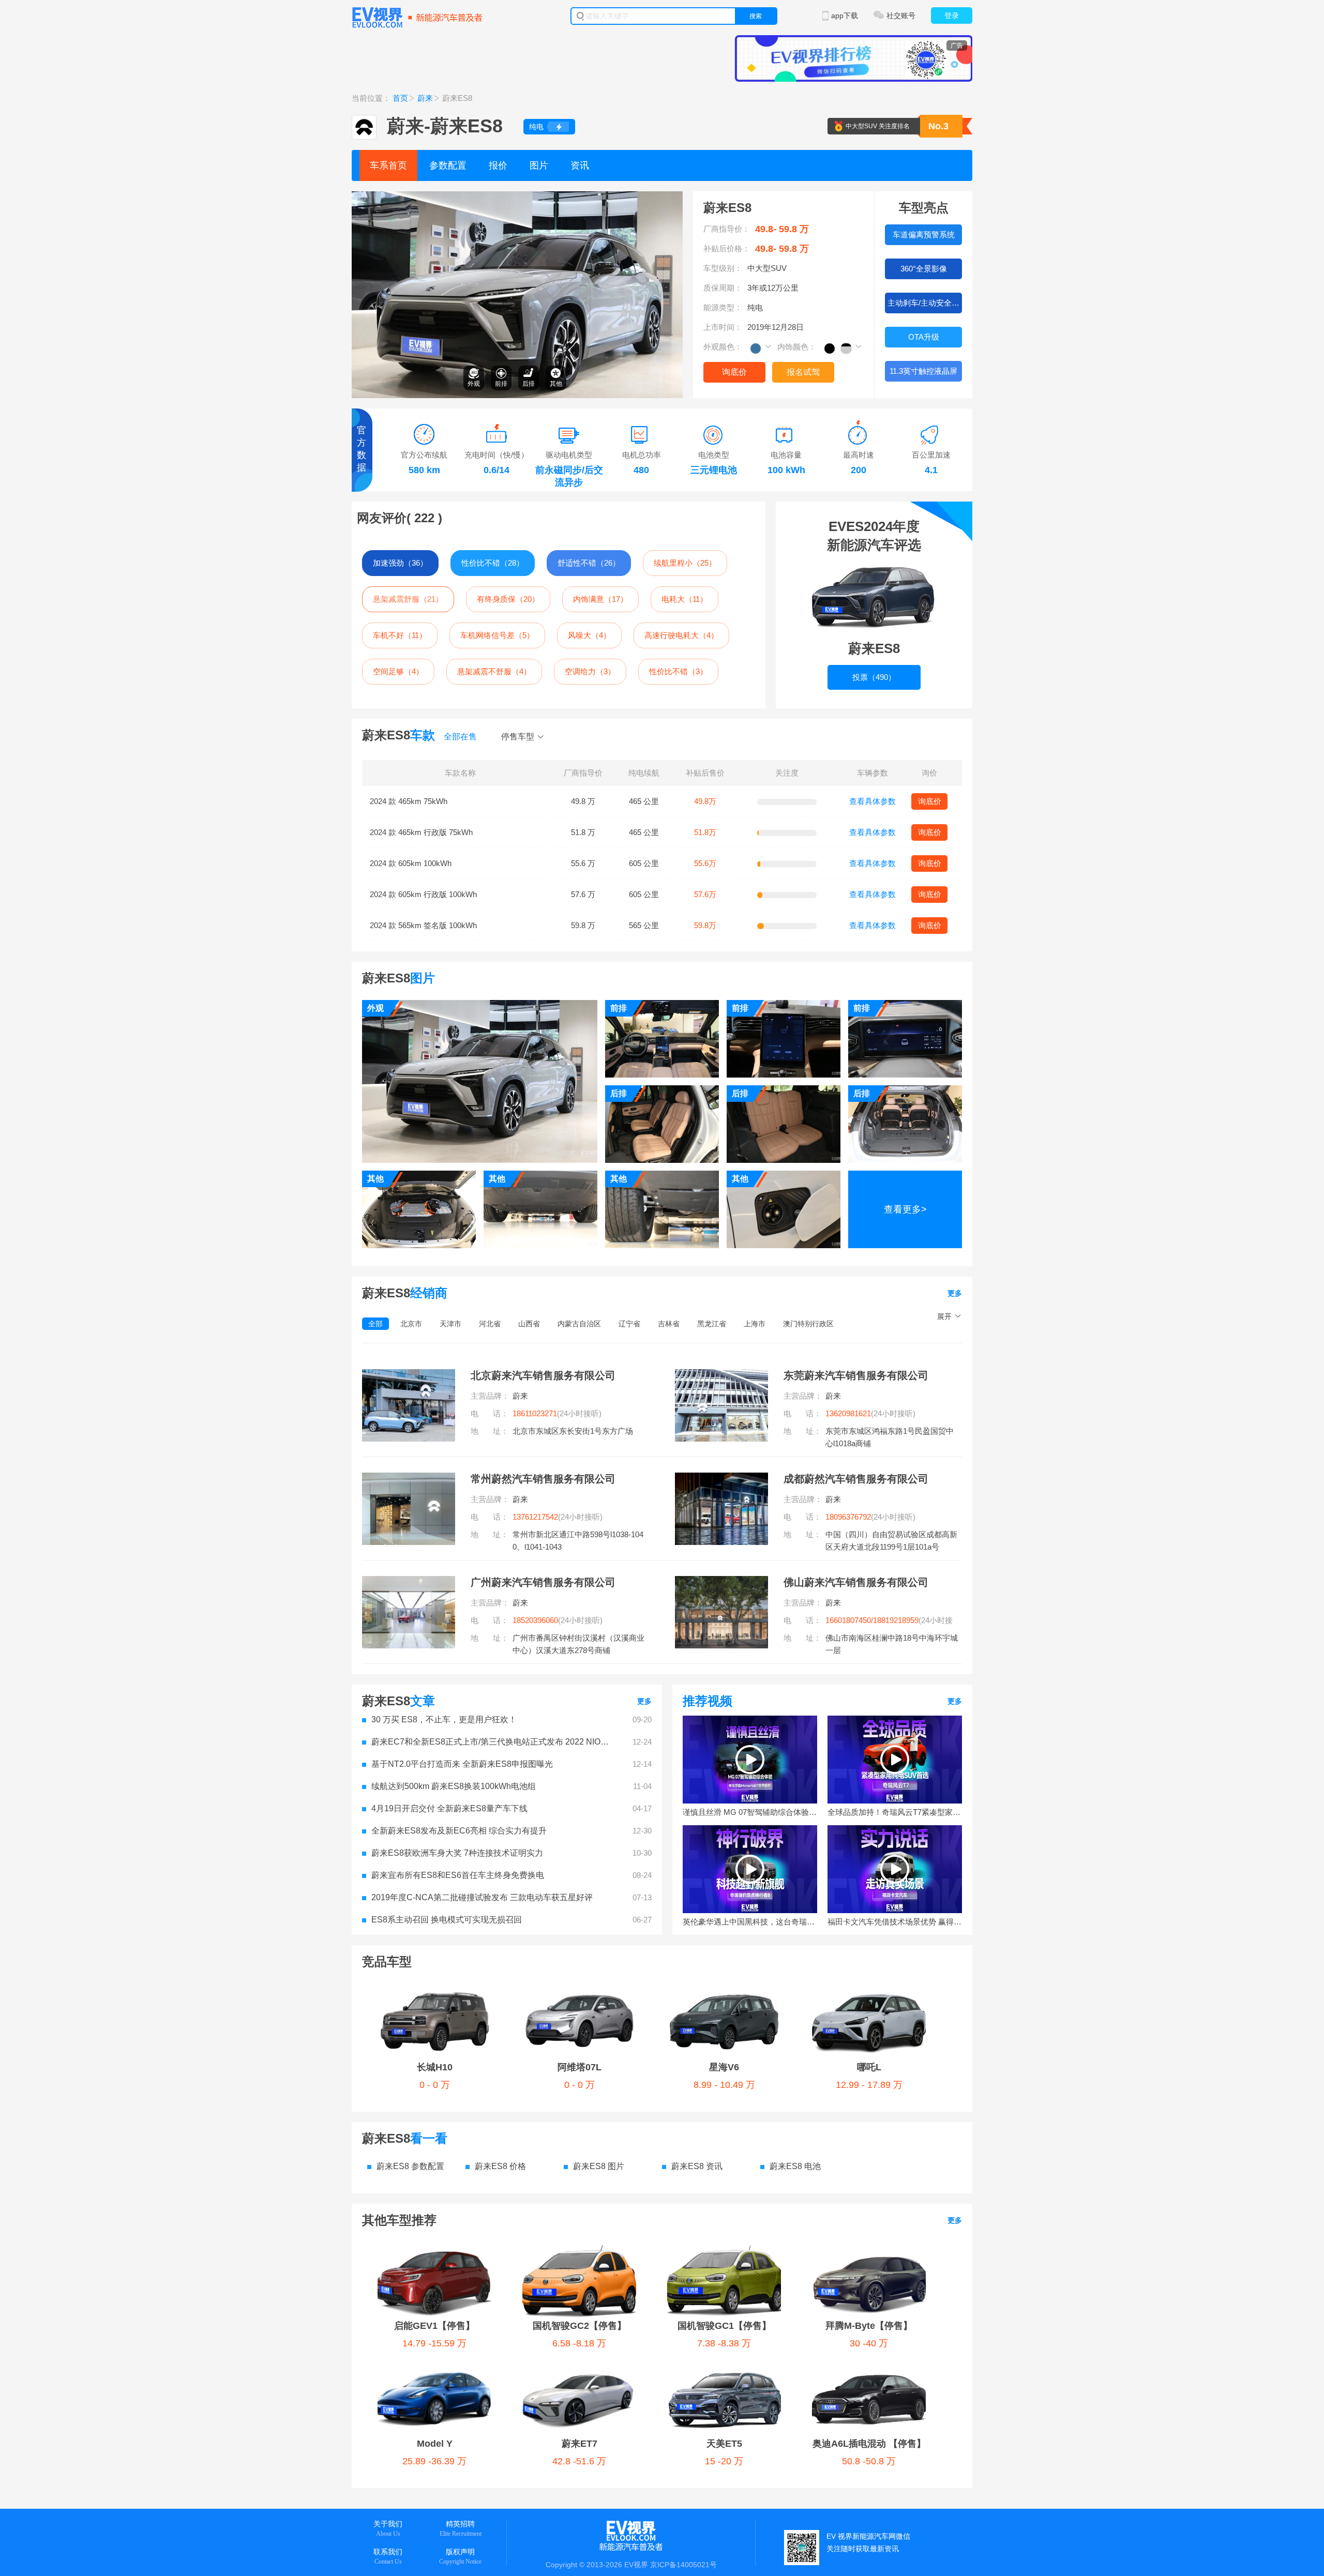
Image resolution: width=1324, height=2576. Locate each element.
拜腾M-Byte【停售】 (869, 2326)
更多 (955, 1293)
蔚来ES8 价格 (500, 2166)
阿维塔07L (580, 2067)
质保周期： (723, 288)
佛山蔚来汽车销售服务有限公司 (856, 1582)
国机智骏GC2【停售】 (580, 2326)
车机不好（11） (400, 635)
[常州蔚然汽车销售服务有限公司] (409, 1479)
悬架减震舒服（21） (408, 599)
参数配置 (448, 165)
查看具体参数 (872, 801)
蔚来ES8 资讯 (697, 2166)
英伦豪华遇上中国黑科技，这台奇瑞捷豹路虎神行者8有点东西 (750, 1922)
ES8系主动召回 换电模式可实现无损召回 (447, 1920)
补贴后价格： (727, 248)
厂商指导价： (727, 229)
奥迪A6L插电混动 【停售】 (869, 2444)
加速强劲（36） (400, 563)
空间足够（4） (398, 671)
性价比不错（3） (678, 671)
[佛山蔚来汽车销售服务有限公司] (721, 1582)
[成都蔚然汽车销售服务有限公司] (721, 1479)
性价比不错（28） (493, 563)
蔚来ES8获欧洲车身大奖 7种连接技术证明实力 (457, 1853)
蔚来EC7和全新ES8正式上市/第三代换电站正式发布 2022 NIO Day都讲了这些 (491, 1742)
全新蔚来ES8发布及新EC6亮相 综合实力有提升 (459, 1831)
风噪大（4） (589, 635)
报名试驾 (803, 372)
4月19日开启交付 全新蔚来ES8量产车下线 (449, 1808)
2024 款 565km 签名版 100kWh (423, 925)
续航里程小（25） (685, 563)
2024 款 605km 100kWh (411, 863)
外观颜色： (723, 347)
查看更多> (905, 1209)
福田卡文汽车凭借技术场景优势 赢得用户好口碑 (895, 1922)
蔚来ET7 (580, 2444)
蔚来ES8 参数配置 (410, 2166)
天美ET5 (724, 2444)
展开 (944, 1316)
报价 (498, 165)
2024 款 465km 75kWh (409, 801)
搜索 (756, 16)
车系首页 (388, 165)
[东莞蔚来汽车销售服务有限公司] (721, 1375)
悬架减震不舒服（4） (494, 671)
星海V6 (724, 2067)
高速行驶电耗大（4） (681, 635)
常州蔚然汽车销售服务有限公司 (543, 1479)
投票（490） (874, 677)
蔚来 (425, 98)
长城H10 (435, 2067)
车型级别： (723, 268)
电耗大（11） (684, 599)
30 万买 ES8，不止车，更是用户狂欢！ (444, 1719)
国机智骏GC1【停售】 (724, 2326)
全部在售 (460, 737)
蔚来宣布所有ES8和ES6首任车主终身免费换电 (458, 1875)
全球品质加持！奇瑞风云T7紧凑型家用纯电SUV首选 (895, 1812)
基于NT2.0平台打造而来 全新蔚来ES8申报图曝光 (462, 1764)
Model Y (435, 2444)
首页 (400, 98)
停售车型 (518, 737)
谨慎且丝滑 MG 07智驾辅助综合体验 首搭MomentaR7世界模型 (750, 1812)
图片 (539, 165)
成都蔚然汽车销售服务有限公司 (856, 1479)
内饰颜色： (797, 347)
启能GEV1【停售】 (434, 2326)
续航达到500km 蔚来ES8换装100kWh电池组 (454, 1786)
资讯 (580, 165)
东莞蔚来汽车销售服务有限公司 (856, 1375)
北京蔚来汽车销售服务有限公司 (543, 1375)
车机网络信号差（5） (497, 635)
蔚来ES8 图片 (599, 2166)
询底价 (734, 372)
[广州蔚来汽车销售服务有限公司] (409, 1582)
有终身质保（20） (508, 599)
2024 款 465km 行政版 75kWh (421, 832)
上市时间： (723, 327)
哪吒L (869, 2067)
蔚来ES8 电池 (795, 2166)
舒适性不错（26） (589, 563)
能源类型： (723, 307)
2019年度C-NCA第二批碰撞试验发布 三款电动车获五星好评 (482, 1897)
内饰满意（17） (600, 599)
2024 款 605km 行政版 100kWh (423, 894)
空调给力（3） (590, 671)
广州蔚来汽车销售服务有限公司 (543, 1582)
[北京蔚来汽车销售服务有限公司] (409, 1375)
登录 (952, 16)
